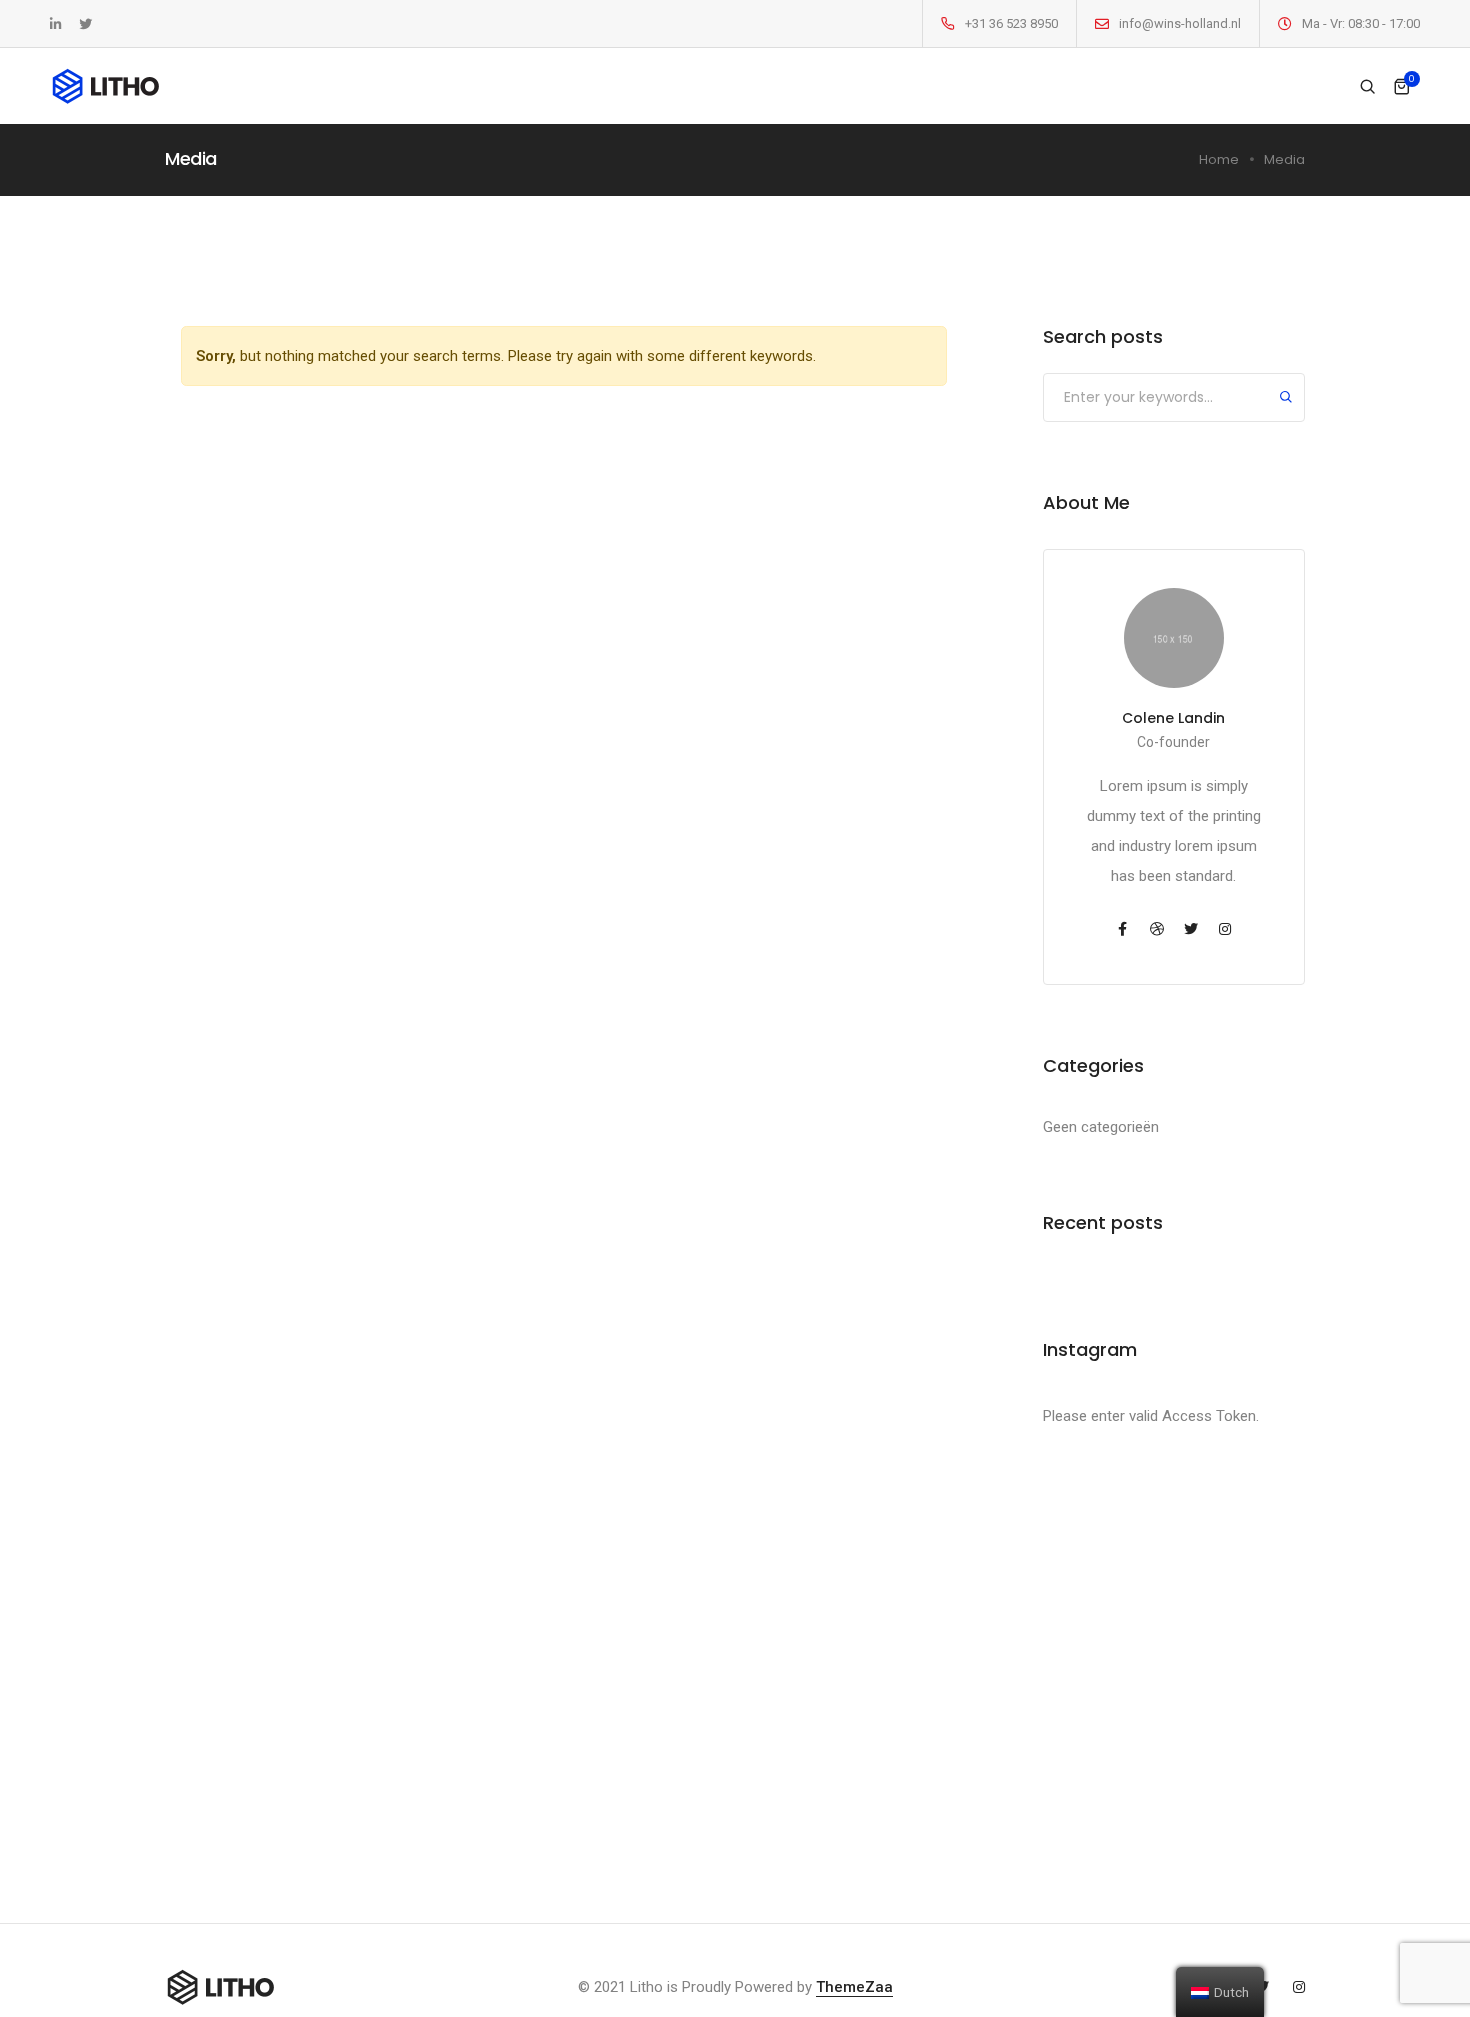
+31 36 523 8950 (1011, 23)
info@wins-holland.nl (1180, 23)
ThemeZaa (854, 1987)
